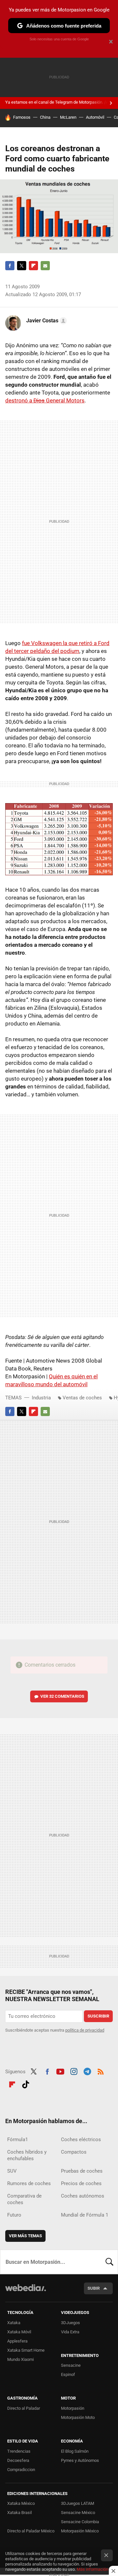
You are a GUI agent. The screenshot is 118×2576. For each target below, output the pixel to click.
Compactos (74, 2152)
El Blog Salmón (75, 2451)
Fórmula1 (18, 2140)
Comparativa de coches (24, 2199)
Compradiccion (21, 2470)
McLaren (68, 117)
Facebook (10, 266)
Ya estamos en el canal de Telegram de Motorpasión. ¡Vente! (61, 102)
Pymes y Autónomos (80, 2460)
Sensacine (71, 2365)
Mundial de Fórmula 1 (85, 2215)
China (45, 117)
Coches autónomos (83, 2196)
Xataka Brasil (20, 2513)
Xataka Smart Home (26, 2350)
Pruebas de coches (82, 2171)
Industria (41, 1398)
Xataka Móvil (19, 2332)
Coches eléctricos (81, 2140)
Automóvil (95, 117)
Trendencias (19, 2451)
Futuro (14, 2215)
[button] (46, 321)
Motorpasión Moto (78, 2417)
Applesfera (17, 2341)
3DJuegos (70, 2323)
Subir (94, 2288)
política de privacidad (85, 2030)
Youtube (60, 2071)
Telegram (87, 2071)
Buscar (109, 2262)
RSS (101, 2071)
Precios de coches (81, 2183)
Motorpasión (73, 2408)
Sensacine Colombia (80, 2522)
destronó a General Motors (45, 400)
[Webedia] (26, 2292)
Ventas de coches (82, 1398)
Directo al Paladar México (31, 2531)
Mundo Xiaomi (20, 2359)
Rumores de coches (29, 2183)
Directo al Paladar (24, 2408)
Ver (62, 1696)
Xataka (14, 2323)
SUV (12, 2171)
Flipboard (33, 266)
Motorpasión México (80, 2531)
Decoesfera (18, 2460)
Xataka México (21, 2503)
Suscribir (98, 2016)
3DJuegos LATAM (78, 2503)
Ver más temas (25, 2236)
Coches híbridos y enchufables (27, 2155)
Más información (92, 2569)
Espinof (68, 2374)
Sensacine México (78, 2513)
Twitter (22, 266)
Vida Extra (70, 2332)
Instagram (74, 2071)
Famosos (22, 117)
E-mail (45, 266)
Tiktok (26, 2084)
